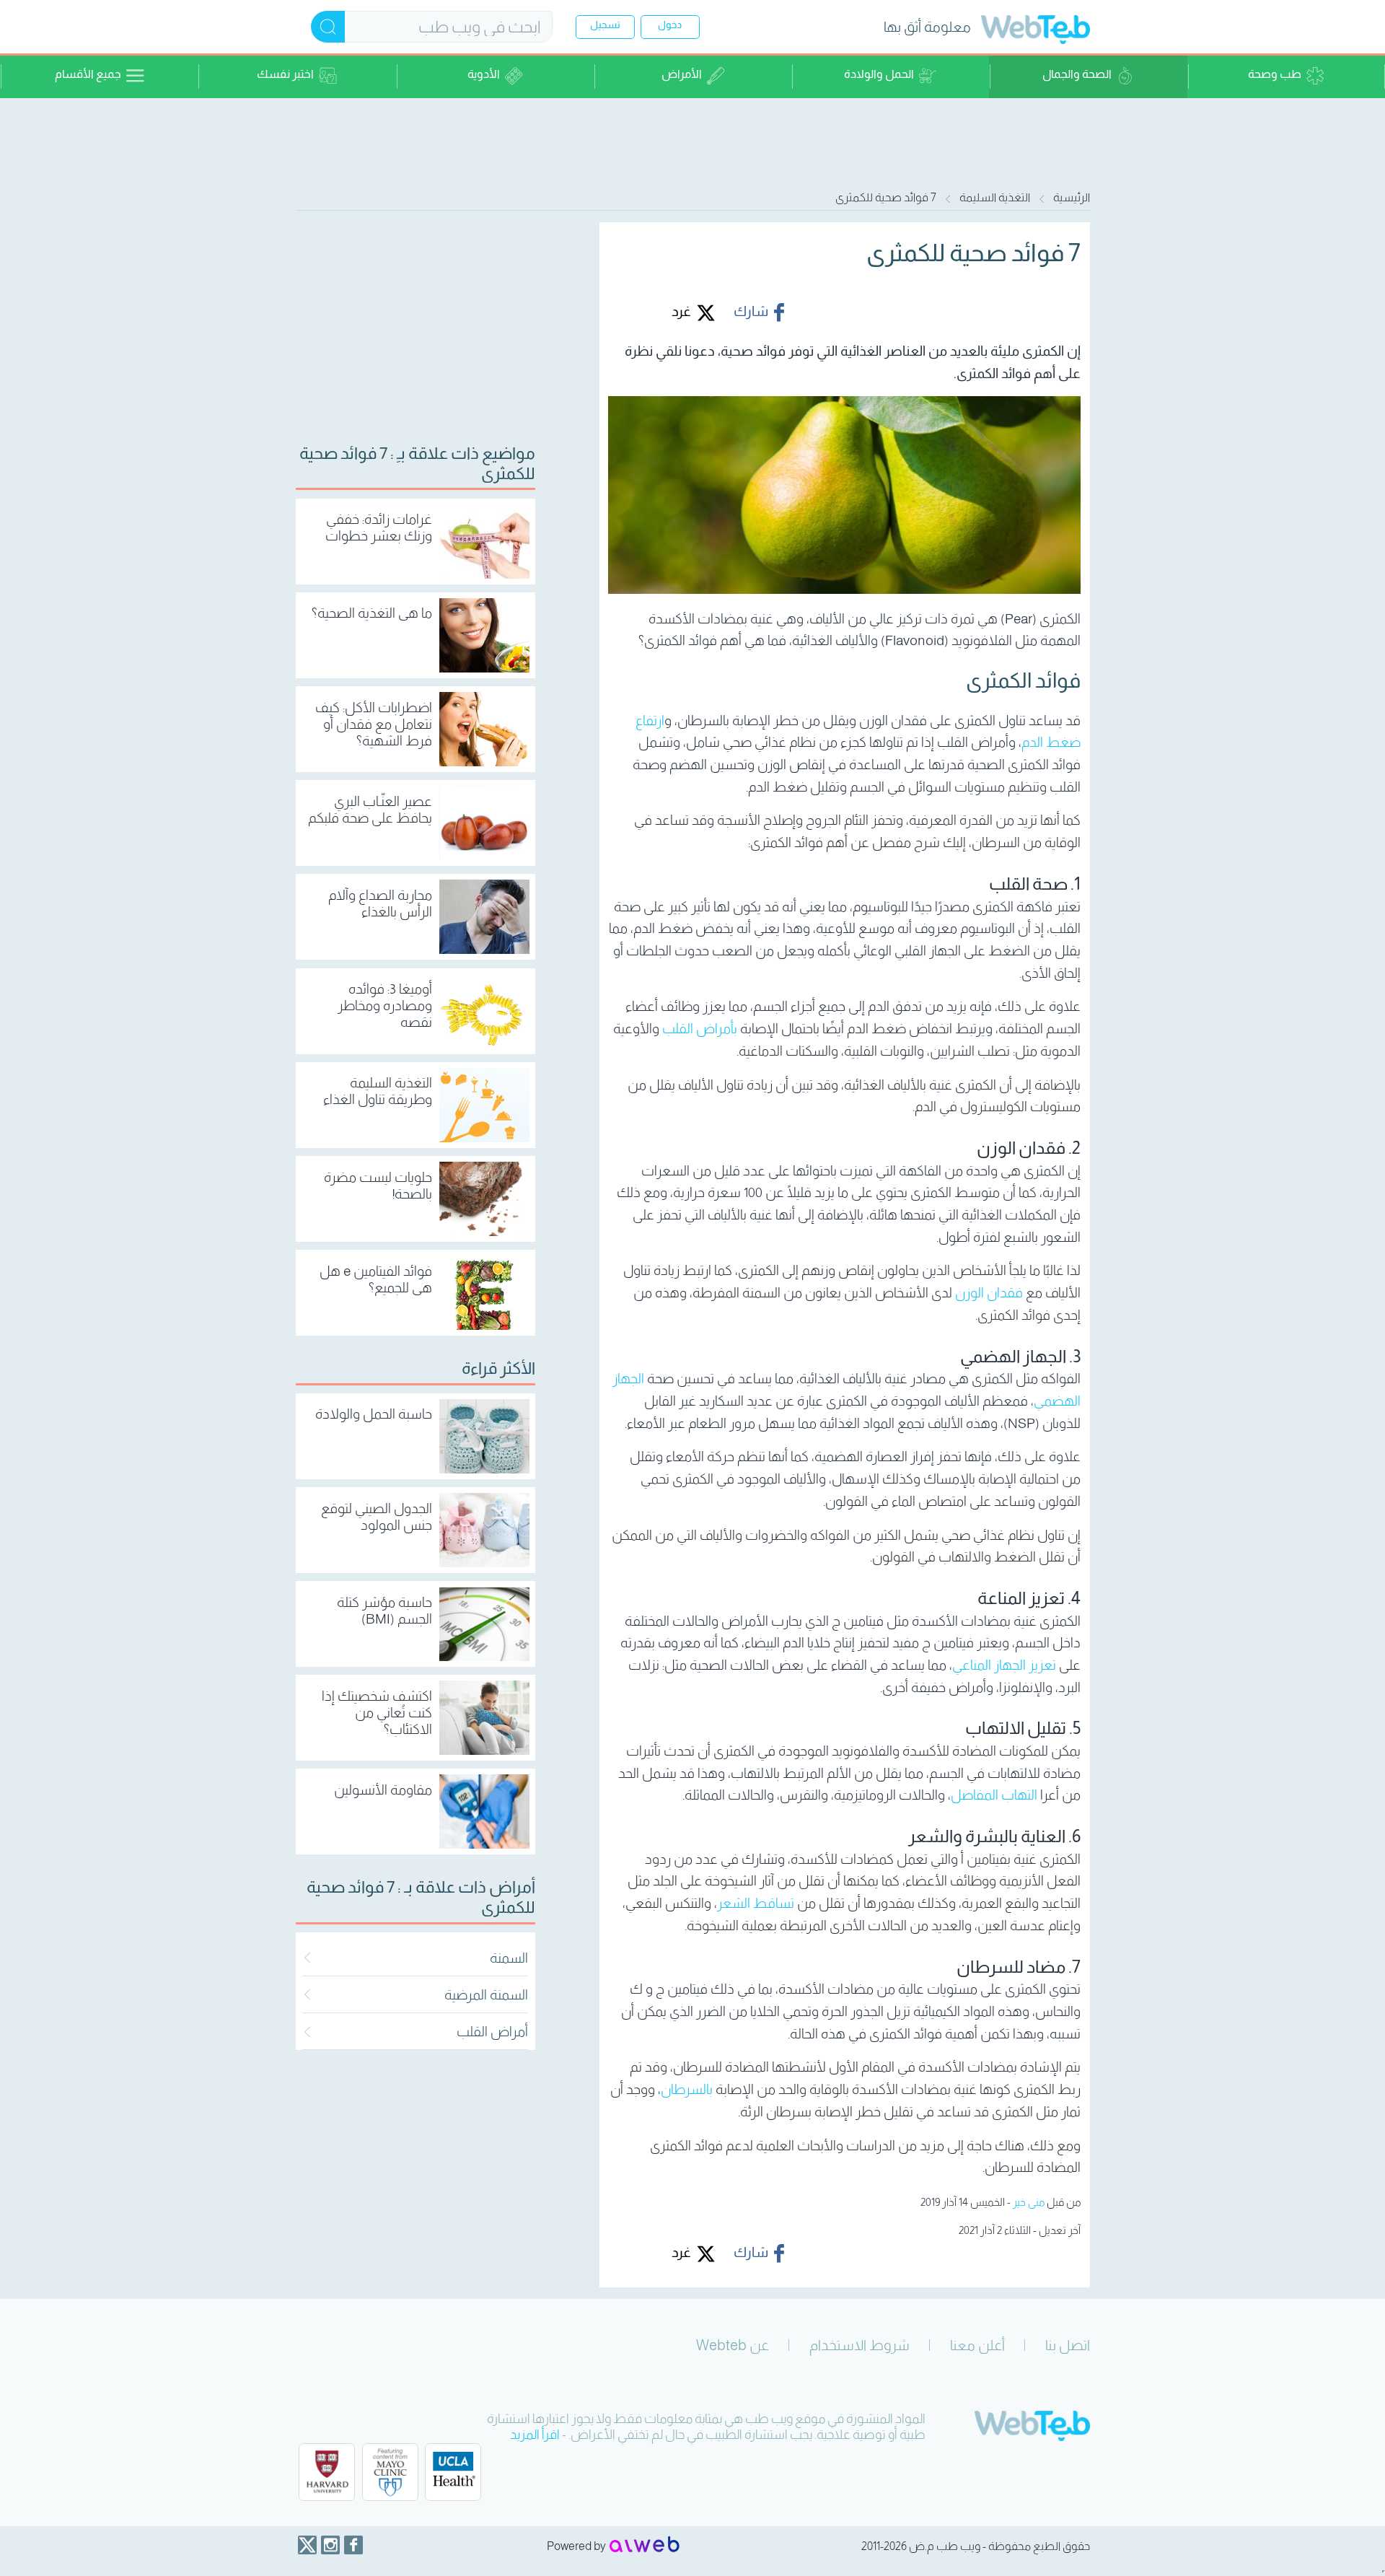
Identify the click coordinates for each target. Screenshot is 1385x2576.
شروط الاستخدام (859, 2345)
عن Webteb (733, 2345)
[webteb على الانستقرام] (330, 2545)
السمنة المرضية (486, 1995)
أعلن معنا (977, 2345)
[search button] (328, 27)
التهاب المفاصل (994, 1795)
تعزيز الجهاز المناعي (1004, 1665)
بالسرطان (687, 2089)
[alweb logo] (645, 2546)
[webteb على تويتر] (307, 2545)
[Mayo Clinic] (390, 2472)
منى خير (1029, 2202)
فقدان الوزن (989, 1293)
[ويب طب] (1036, 31)
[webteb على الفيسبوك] (353, 2545)
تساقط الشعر (756, 1903)
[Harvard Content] (327, 2472)
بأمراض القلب (700, 1029)
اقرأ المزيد (535, 2435)
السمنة (509, 1958)
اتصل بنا (1068, 2345)
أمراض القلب (492, 2032)
